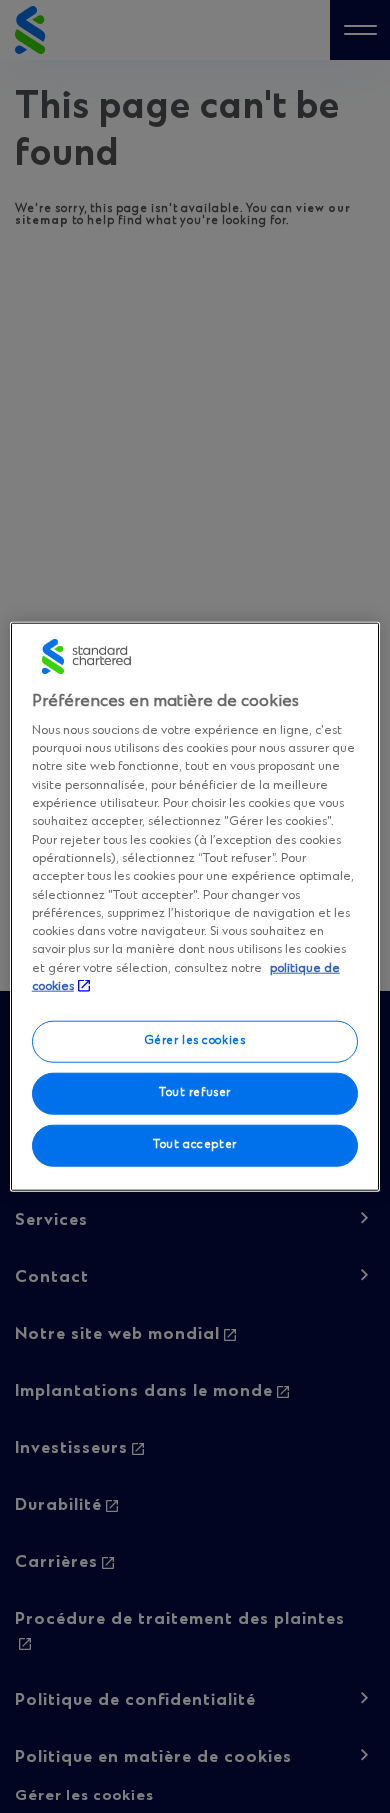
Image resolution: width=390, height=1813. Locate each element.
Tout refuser (195, 1093)
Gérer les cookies (195, 1041)
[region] (195, 906)
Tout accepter (194, 1145)
